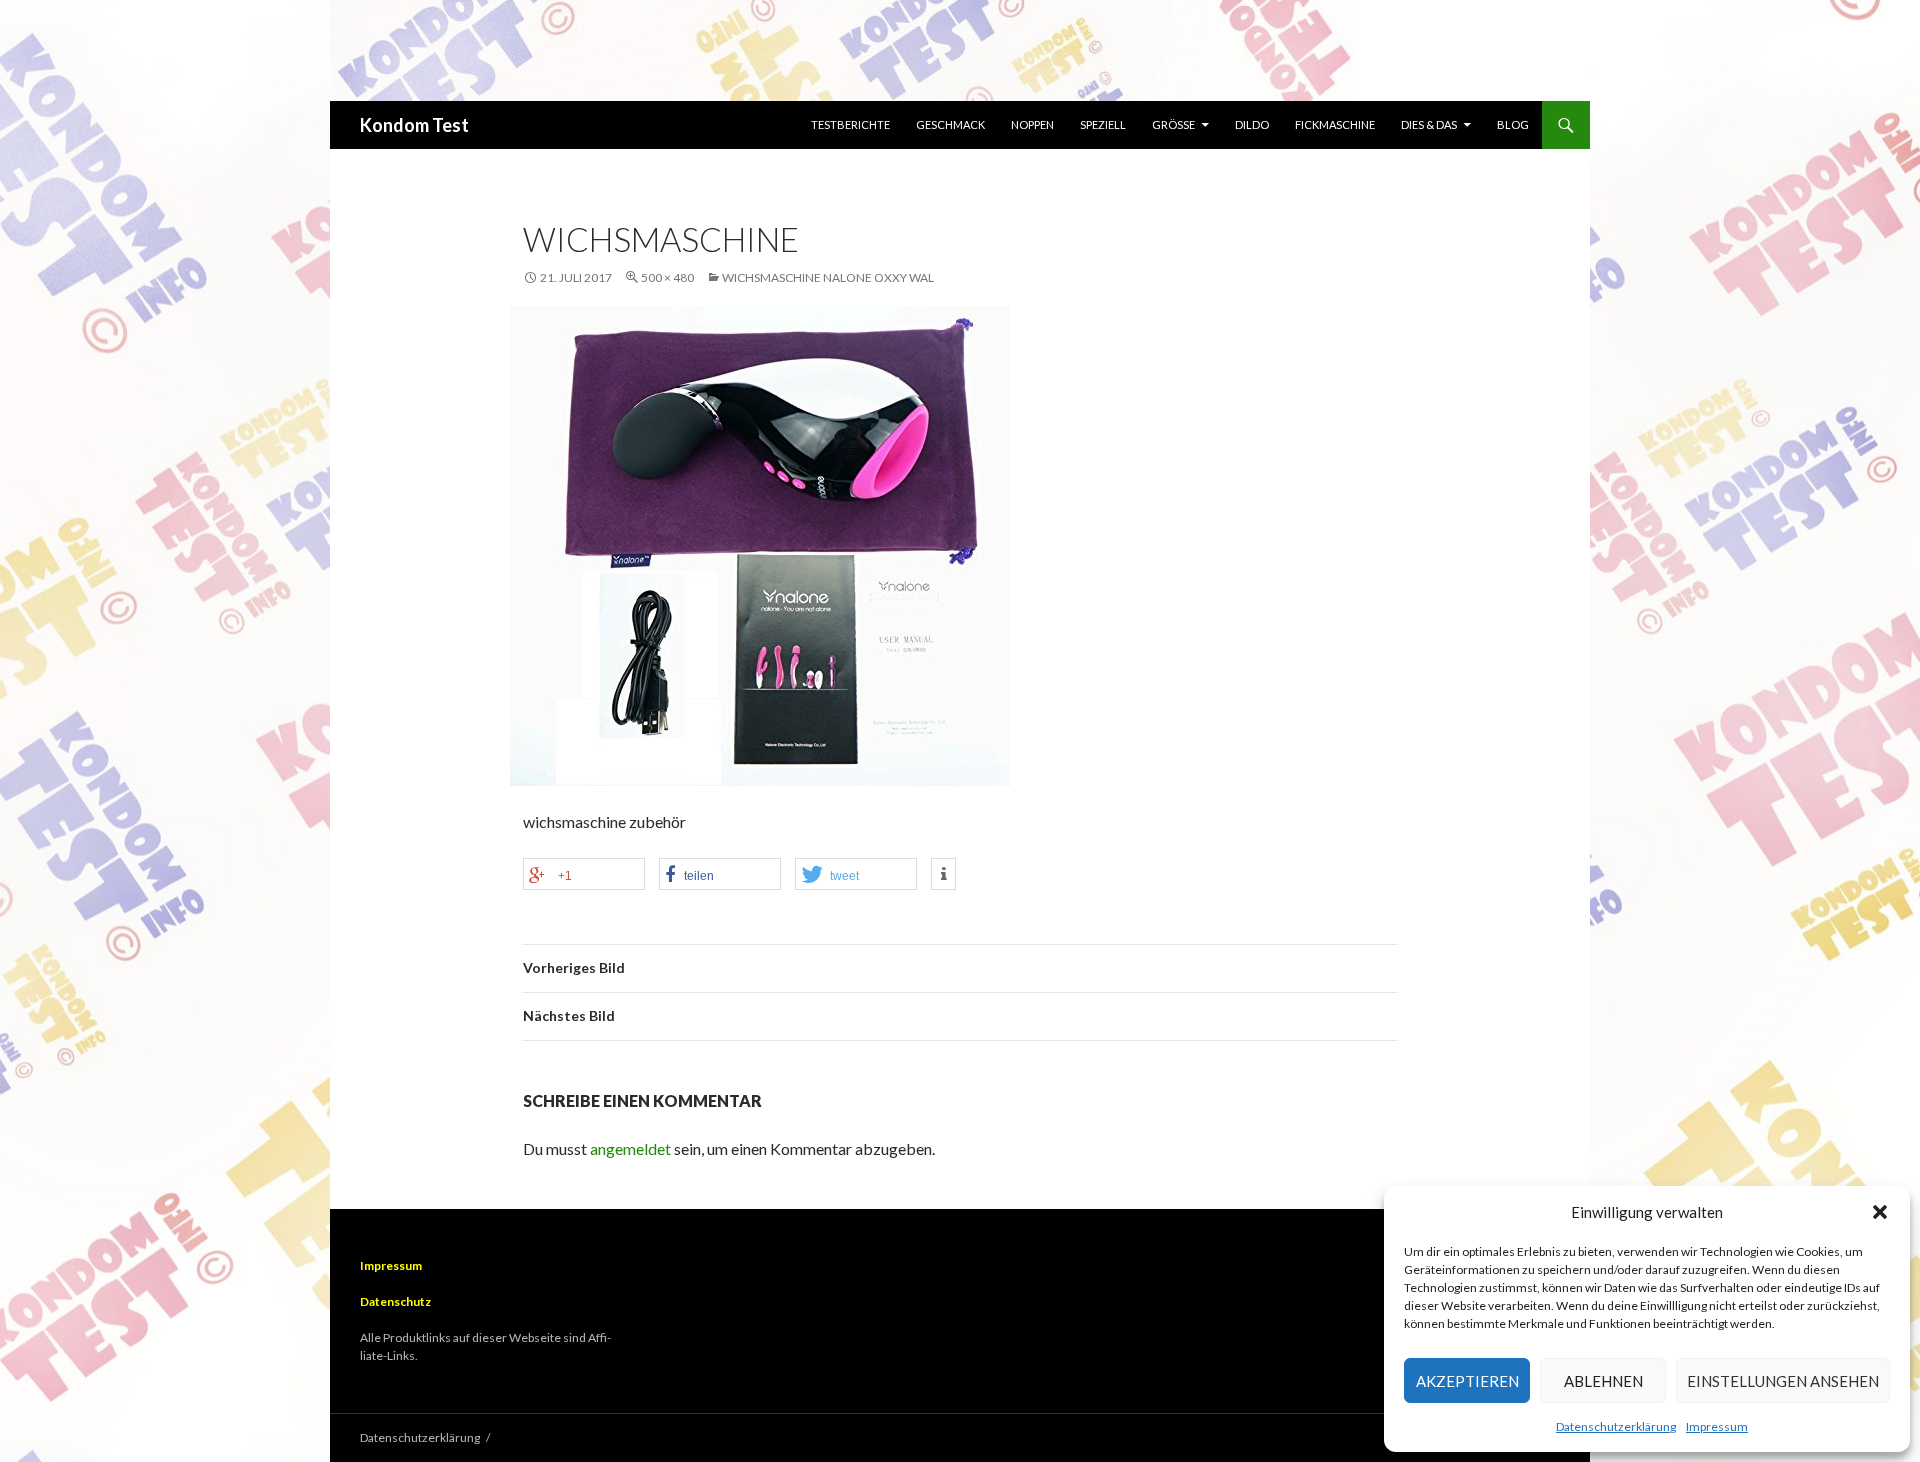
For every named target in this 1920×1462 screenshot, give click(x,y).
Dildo (1252, 124)
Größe (1173, 124)
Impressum (1717, 1426)
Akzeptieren (1467, 1381)
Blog (1513, 124)
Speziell (1103, 124)
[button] (1880, 1212)
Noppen (1032, 124)
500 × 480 (667, 277)
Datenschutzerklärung (1616, 1426)
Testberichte (850, 124)
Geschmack (950, 124)
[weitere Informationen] (943, 874)
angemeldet (630, 1148)
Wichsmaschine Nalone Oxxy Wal (828, 277)
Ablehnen (1603, 1381)
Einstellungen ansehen (1783, 1381)
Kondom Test (414, 125)
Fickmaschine (1335, 124)
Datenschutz (395, 1301)
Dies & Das (1429, 124)
